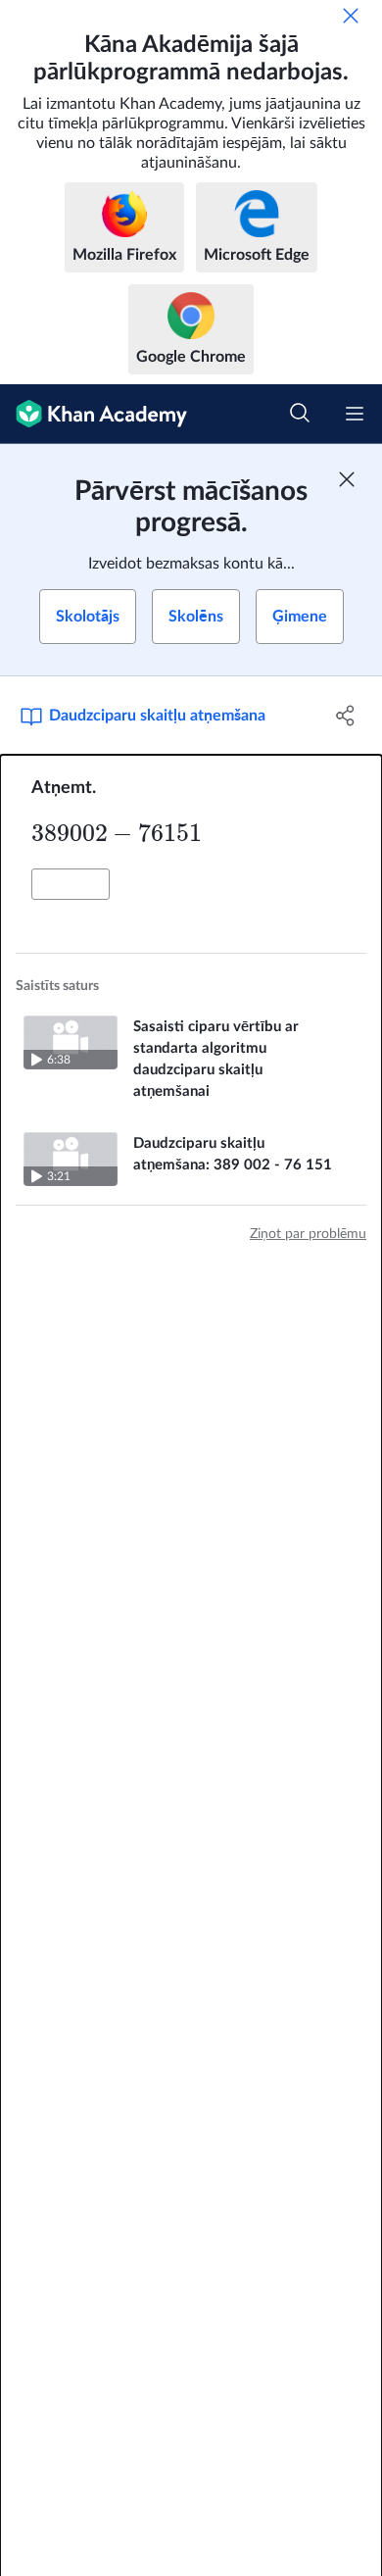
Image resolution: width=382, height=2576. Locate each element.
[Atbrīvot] (351, 16)
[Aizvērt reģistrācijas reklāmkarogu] (347, 479)
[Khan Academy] (94, 414)
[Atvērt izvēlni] (355, 414)
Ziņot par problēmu (308, 1234)
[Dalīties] (345, 716)
